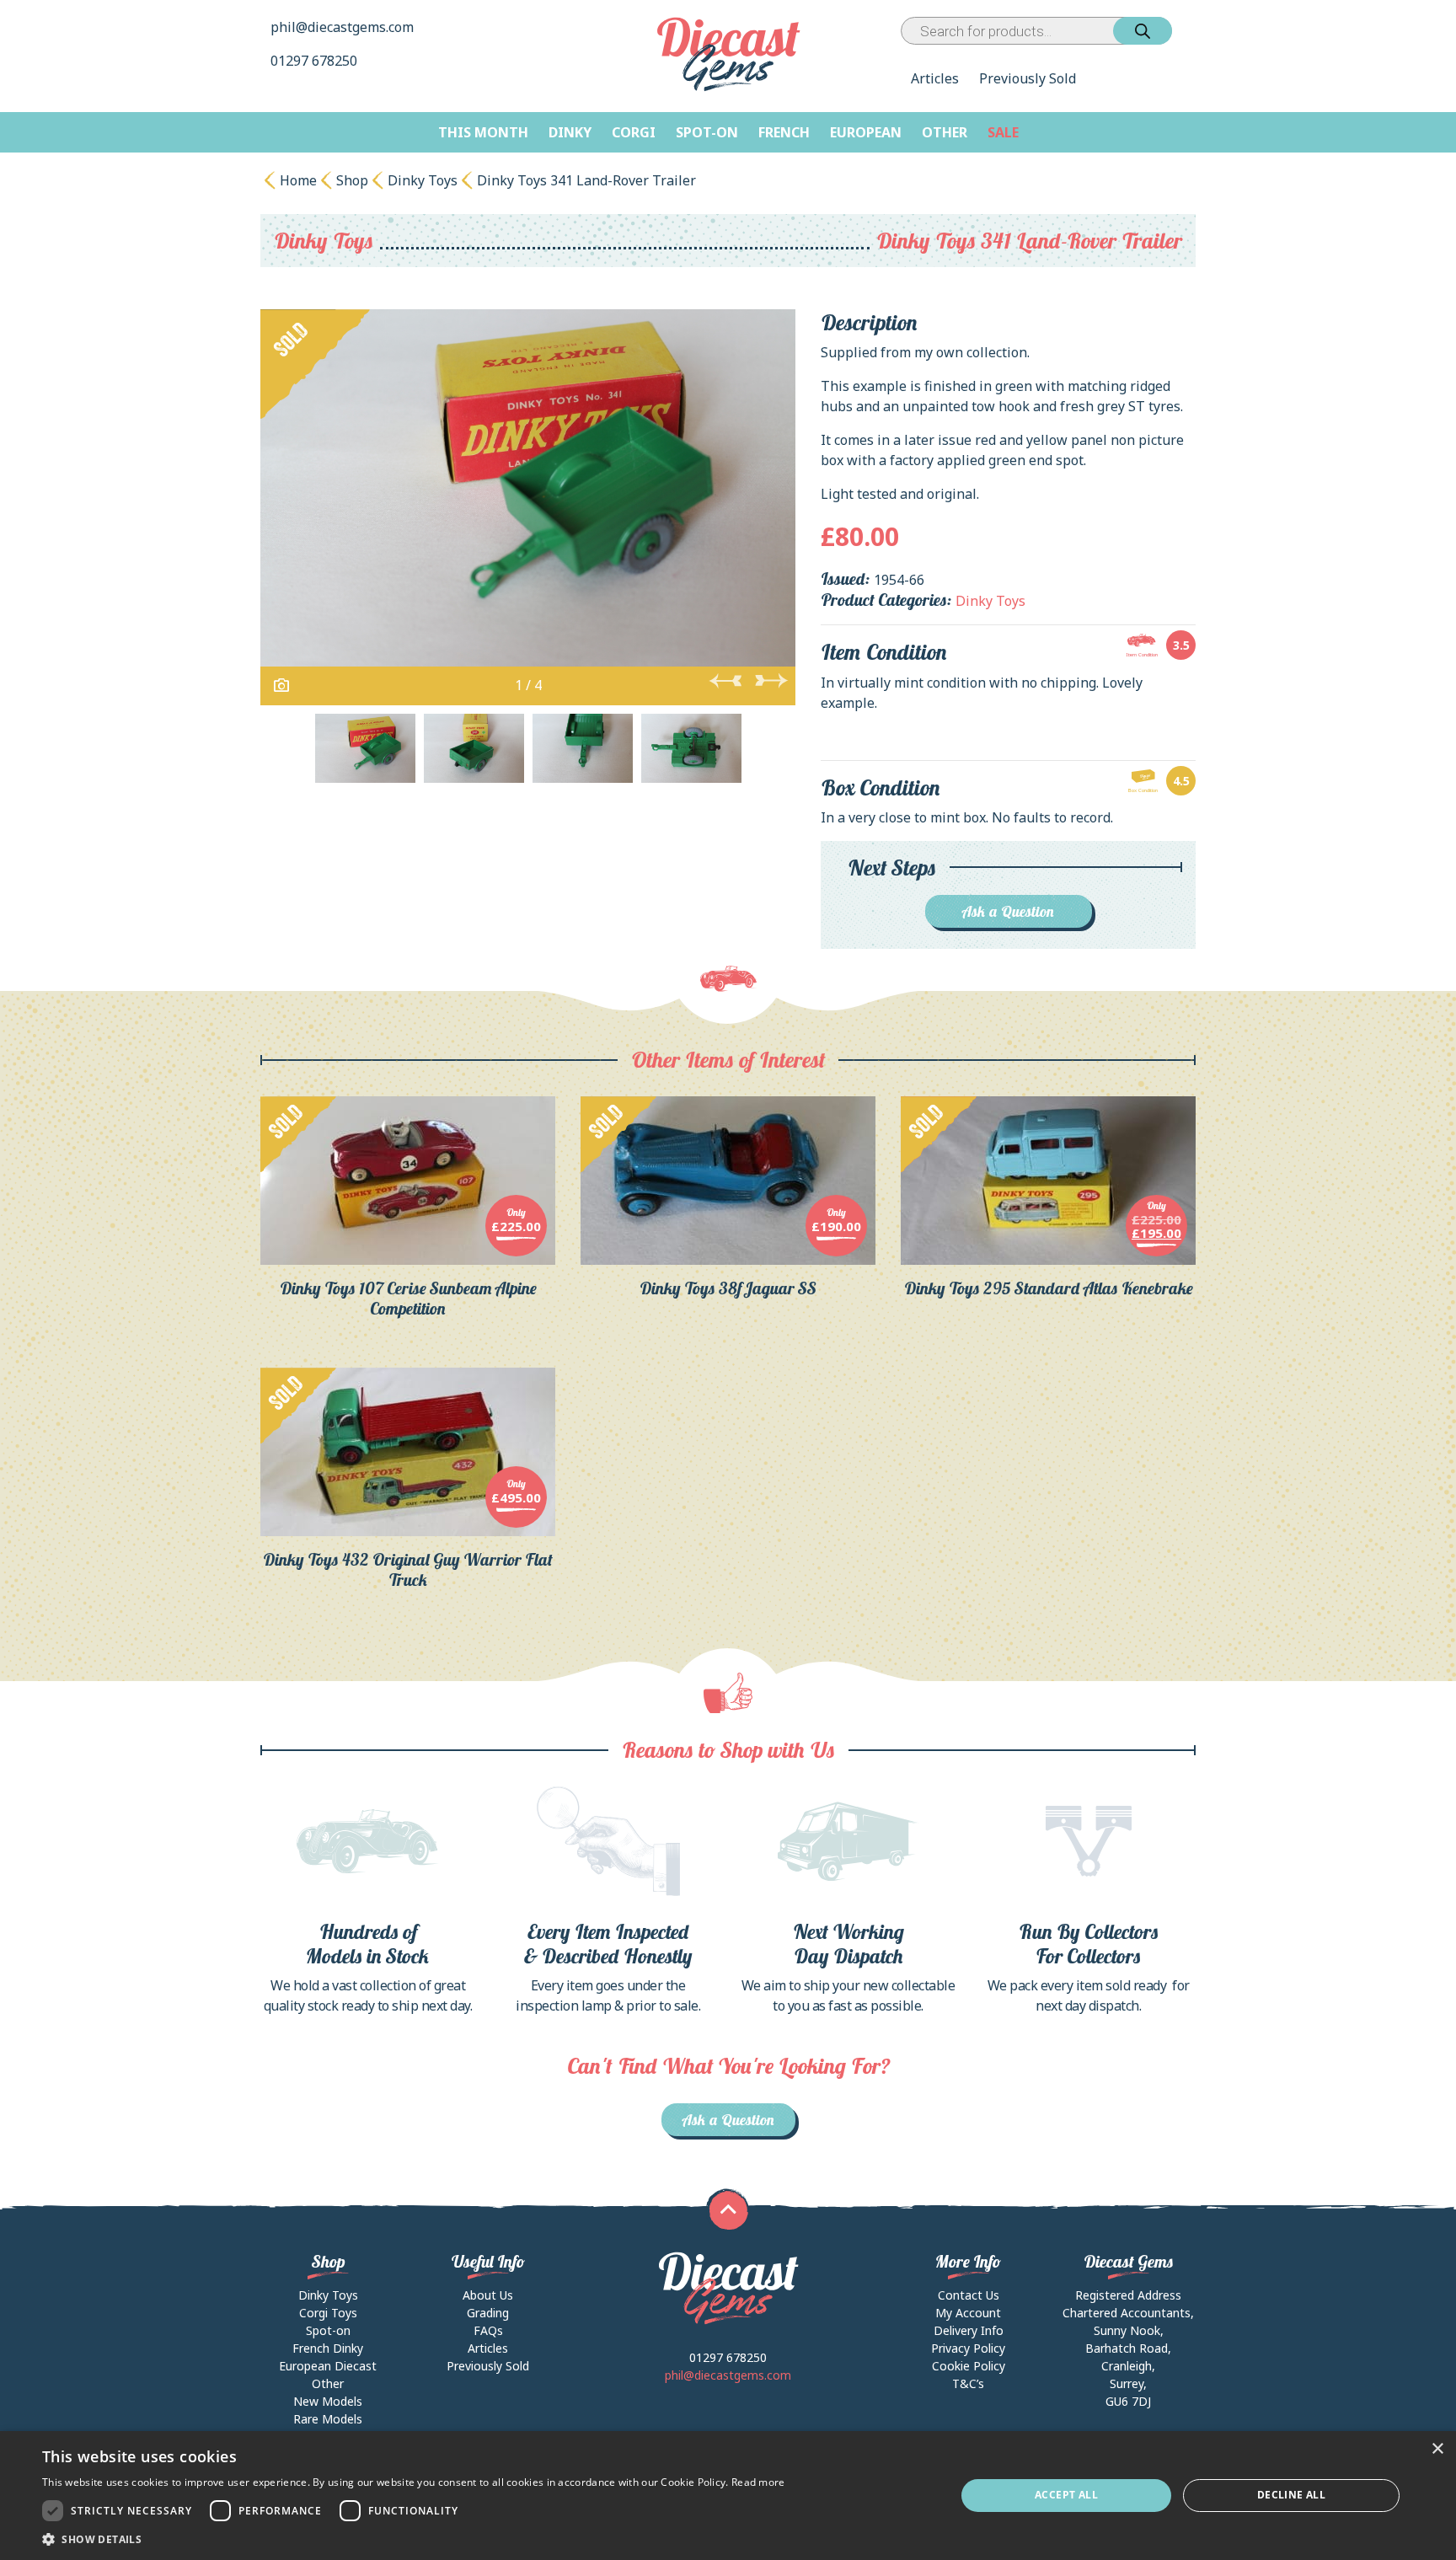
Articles (935, 78)
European (866, 132)
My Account (968, 2313)
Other (945, 132)
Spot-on (707, 132)
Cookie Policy (969, 2366)
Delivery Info (969, 2330)
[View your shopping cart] (1187, 31)
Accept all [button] (1066, 2495)
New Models (328, 2401)
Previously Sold (1028, 78)
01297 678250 (316, 61)
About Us (488, 2295)
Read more (758, 2482)
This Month (483, 132)
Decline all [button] (1291, 2495)
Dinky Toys (423, 180)
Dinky (570, 132)
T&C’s (968, 2383)
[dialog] (728, 2496)
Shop (352, 180)
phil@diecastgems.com (342, 27)
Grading (488, 2313)
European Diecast (328, 2366)
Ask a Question (1008, 911)
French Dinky (328, 2348)
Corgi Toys (328, 2313)
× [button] (1437, 2449)
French (784, 132)
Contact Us (969, 2295)
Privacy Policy (968, 2348)
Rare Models (328, 2419)
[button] (414, 2539)
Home (298, 180)
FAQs (488, 2330)
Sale (1003, 132)
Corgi (634, 132)
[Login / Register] (1175, 31)
